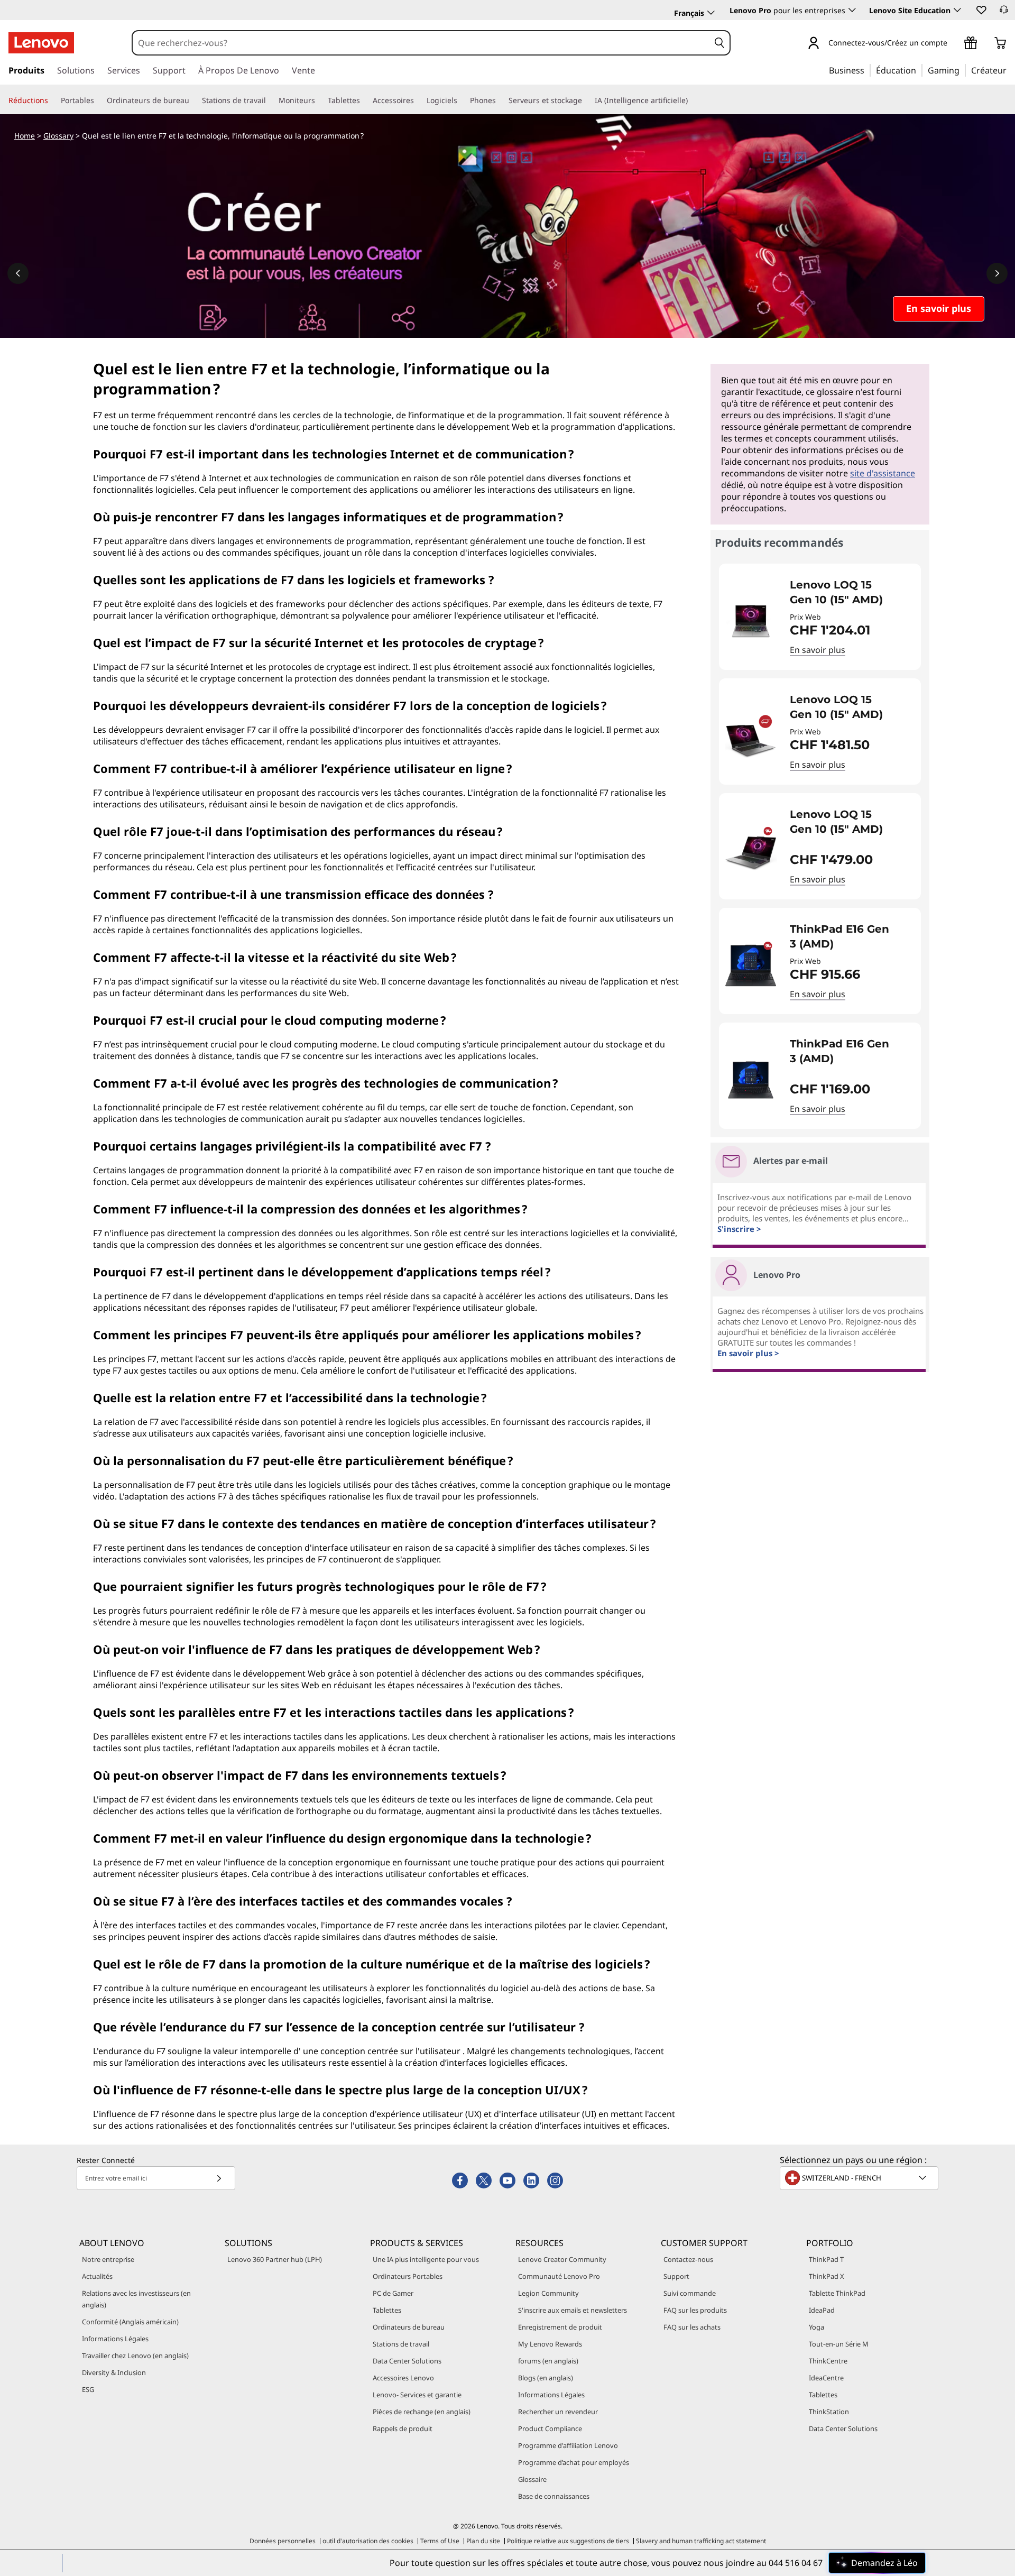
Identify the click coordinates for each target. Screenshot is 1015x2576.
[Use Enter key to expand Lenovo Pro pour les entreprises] (852, 10)
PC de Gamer (393, 2293)
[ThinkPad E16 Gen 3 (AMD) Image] (751, 965)
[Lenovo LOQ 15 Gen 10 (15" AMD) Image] (751, 621)
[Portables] (98, 100)
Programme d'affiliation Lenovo (568, 2445)
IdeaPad (822, 2310)
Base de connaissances (554, 2496)
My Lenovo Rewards (550, 2344)
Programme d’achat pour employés (574, 2462)
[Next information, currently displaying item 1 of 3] (997, 273)
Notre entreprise (108, 2259)
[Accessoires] (418, 100)
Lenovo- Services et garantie (417, 2395)
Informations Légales (115, 2339)
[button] (981, 10)
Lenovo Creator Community (562, 2259)
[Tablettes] (364, 100)
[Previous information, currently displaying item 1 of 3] (18, 273)
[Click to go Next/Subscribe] (219, 2178)
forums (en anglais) (548, 2361)
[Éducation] (919, 70)
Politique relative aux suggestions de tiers (568, 2541)
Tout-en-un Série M (839, 2344)
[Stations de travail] (270, 100)
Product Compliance (550, 2428)
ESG (88, 2389)
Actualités (97, 2276)
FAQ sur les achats (692, 2327)
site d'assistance (883, 473)
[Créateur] (1010, 70)
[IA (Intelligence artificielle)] (692, 100)
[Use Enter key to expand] (954, 44)
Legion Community (548, 2293)
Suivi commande (690, 2293)
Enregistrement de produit (560, 2327)
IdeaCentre (826, 2378)
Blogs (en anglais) (546, 2378)
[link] (1004, 13)
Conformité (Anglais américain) (130, 2322)
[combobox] (421, 43)
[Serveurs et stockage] (586, 100)
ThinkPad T (826, 2259)
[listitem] (820, 617)
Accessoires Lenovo (403, 2378)
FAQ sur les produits (695, 2310)
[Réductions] (52, 100)
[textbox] (860, 2178)
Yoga (816, 2327)
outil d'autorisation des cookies (368, 2541)
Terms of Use (440, 2541)
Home (25, 136)
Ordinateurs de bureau (409, 2327)
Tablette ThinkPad (837, 2293)
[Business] (868, 70)
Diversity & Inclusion (114, 2372)
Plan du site (483, 2541)
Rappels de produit (403, 2428)
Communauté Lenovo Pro (559, 2276)
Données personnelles (283, 2541)
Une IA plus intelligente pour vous (426, 2259)
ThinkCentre (828, 2361)
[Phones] (500, 100)
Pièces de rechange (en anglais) (422, 2412)
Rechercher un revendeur (558, 2412)
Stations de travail (401, 2344)
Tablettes (387, 2310)
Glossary (58, 136)
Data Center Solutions (407, 2361)
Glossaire (532, 2479)
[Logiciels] (462, 100)
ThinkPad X (827, 2276)
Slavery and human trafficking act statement (701, 2541)
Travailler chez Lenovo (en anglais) (135, 2356)
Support (676, 2276)
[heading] (848, 592)
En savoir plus (818, 650)
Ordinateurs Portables (408, 2276)
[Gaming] (963, 70)
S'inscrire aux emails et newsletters (573, 2310)
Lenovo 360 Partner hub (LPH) (275, 2259)
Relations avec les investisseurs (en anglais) (136, 2299)
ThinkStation (829, 2412)
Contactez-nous (688, 2259)
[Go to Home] (41, 43)
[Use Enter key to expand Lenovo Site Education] (957, 10)
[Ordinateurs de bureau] (193, 100)
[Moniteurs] (319, 100)
